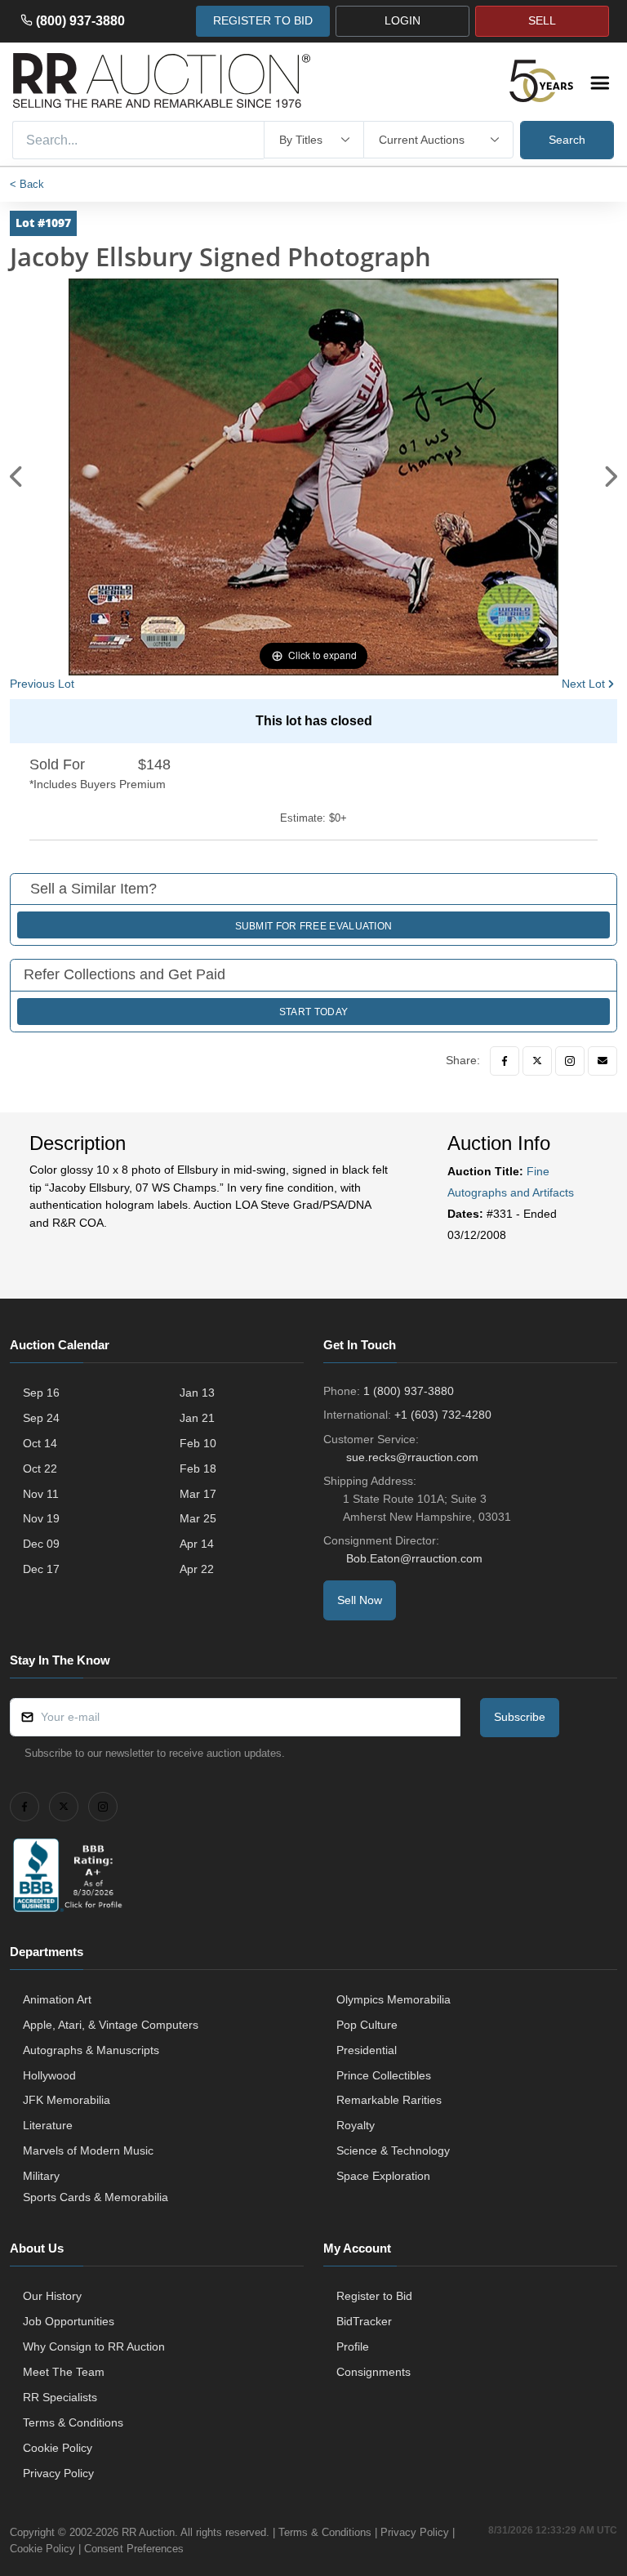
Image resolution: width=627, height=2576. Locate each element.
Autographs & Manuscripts (91, 2050)
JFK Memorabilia (67, 2100)
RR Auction (148, 2532)
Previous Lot (42, 684)
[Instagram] (570, 1061)
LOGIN (402, 20)
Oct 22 (40, 1468)
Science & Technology (393, 2150)
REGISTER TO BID (263, 20)
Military (41, 2176)
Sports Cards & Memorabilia (96, 2197)
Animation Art (57, 1999)
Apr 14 (197, 1544)
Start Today (313, 1012)
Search (567, 140)
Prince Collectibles (384, 2075)
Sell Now (360, 1600)
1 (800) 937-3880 (409, 1391)
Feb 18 (198, 1468)
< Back (27, 184)
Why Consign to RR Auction (94, 2346)
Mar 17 (198, 1494)
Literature (48, 2125)
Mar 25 (198, 1518)
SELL (542, 20)
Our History (52, 2296)
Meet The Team (64, 2372)
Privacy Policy (58, 2473)
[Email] (603, 1061)
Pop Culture (367, 2025)
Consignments (374, 2372)
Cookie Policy (58, 2448)
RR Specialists (60, 2397)
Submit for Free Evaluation (314, 926)
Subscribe (520, 1717)
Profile (353, 2346)
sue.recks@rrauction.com (412, 1457)
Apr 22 (197, 1569)
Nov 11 (41, 1494)
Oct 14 (40, 1443)
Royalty (356, 2125)
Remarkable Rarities (389, 2100)
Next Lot (583, 684)
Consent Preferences (134, 2549)
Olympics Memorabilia (394, 1999)
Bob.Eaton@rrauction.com (414, 1558)
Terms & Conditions (73, 2422)
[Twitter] (537, 1061)
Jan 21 (197, 1418)
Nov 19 (41, 1518)
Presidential (367, 2050)
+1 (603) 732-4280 (443, 1415)
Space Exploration (383, 2176)
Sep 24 (41, 1418)
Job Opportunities (69, 2321)
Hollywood (49, 2075)
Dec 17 (41, 1569)
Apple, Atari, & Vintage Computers (111, 2025)
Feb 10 (198, 1443)
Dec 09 (41, 1544)
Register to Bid (374, 2296)
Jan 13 (197, 1393)
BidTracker (364, 2321)
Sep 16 (41, 1393)
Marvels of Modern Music (88, 2150)
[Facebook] (505, 1061)
